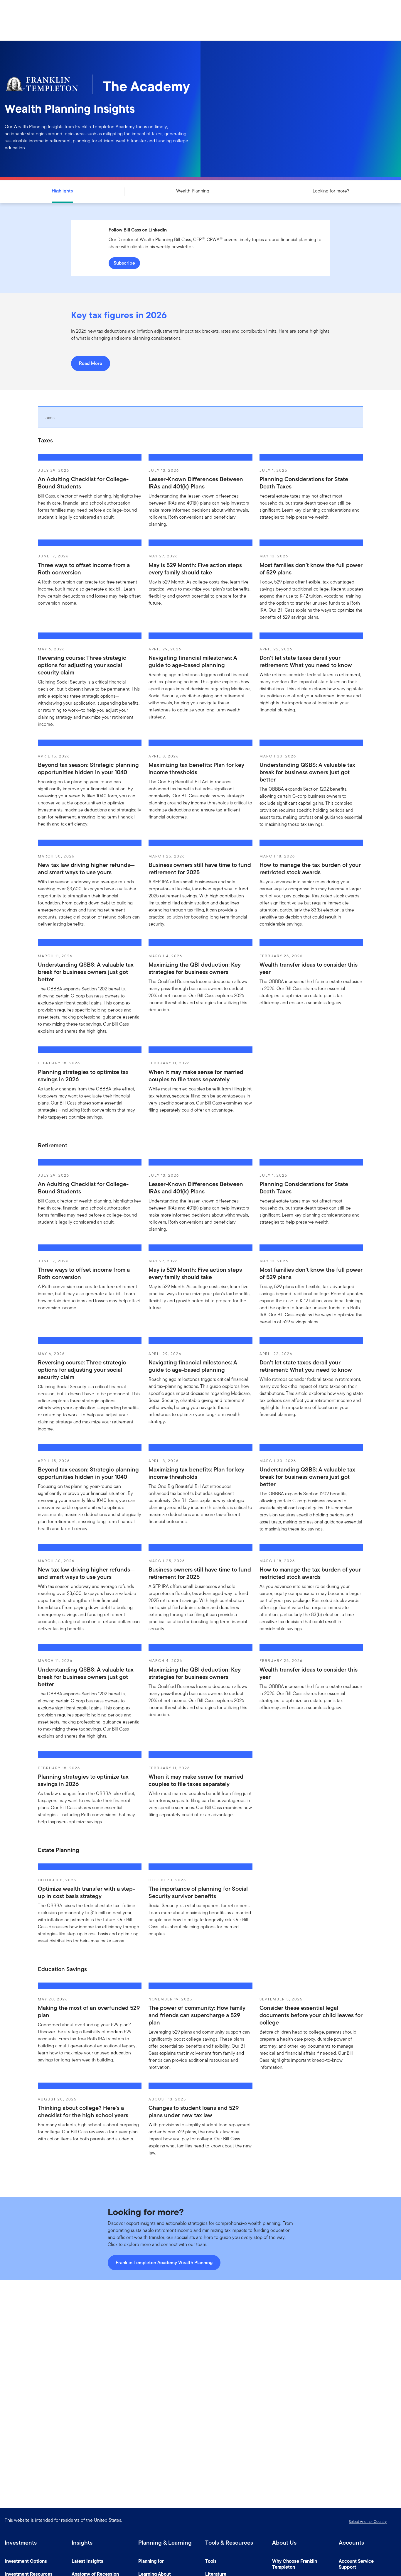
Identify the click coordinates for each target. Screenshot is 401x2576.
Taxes (49, 418)
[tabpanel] (201, 784)
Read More (91, 363)
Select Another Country (368, 2522)
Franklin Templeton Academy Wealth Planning (164, 2263)
